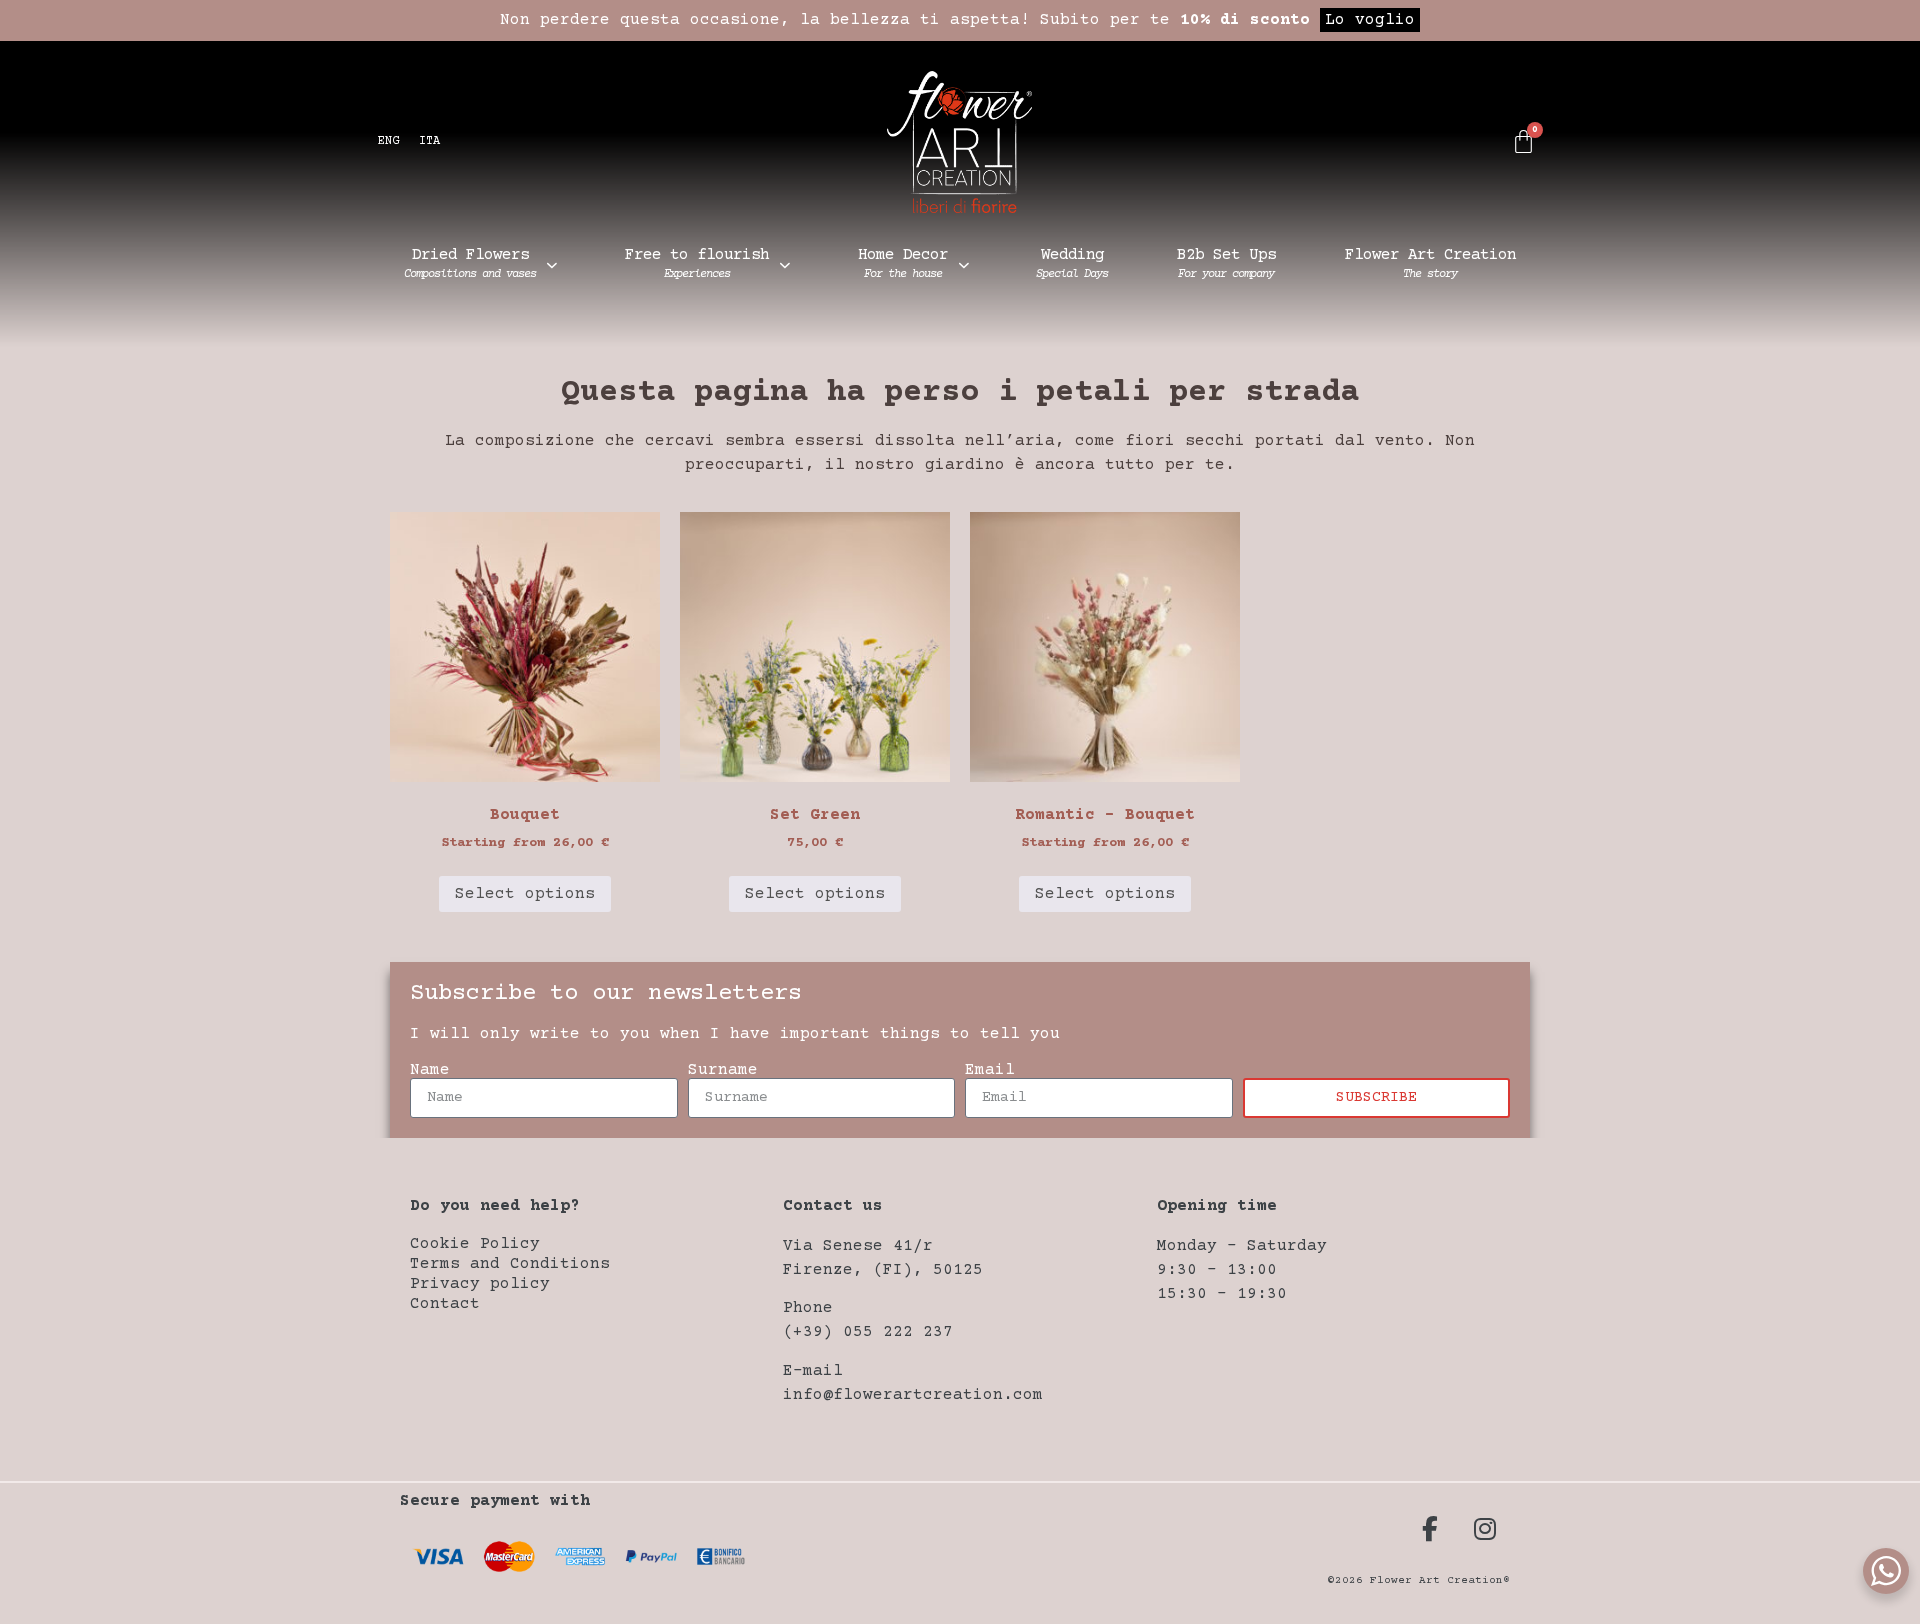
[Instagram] (1485, 1528)
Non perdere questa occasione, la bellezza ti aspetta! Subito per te (957, 20)
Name (430, 1070)
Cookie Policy (475, 1244)
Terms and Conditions (510, 1264)
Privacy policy (480, 1284)
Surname (723, 1070)
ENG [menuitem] (388, 141)
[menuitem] (388, 143)
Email (990, 1070)
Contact (445, 1304)
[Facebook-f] (1430, 1528)
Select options (525, 894)
